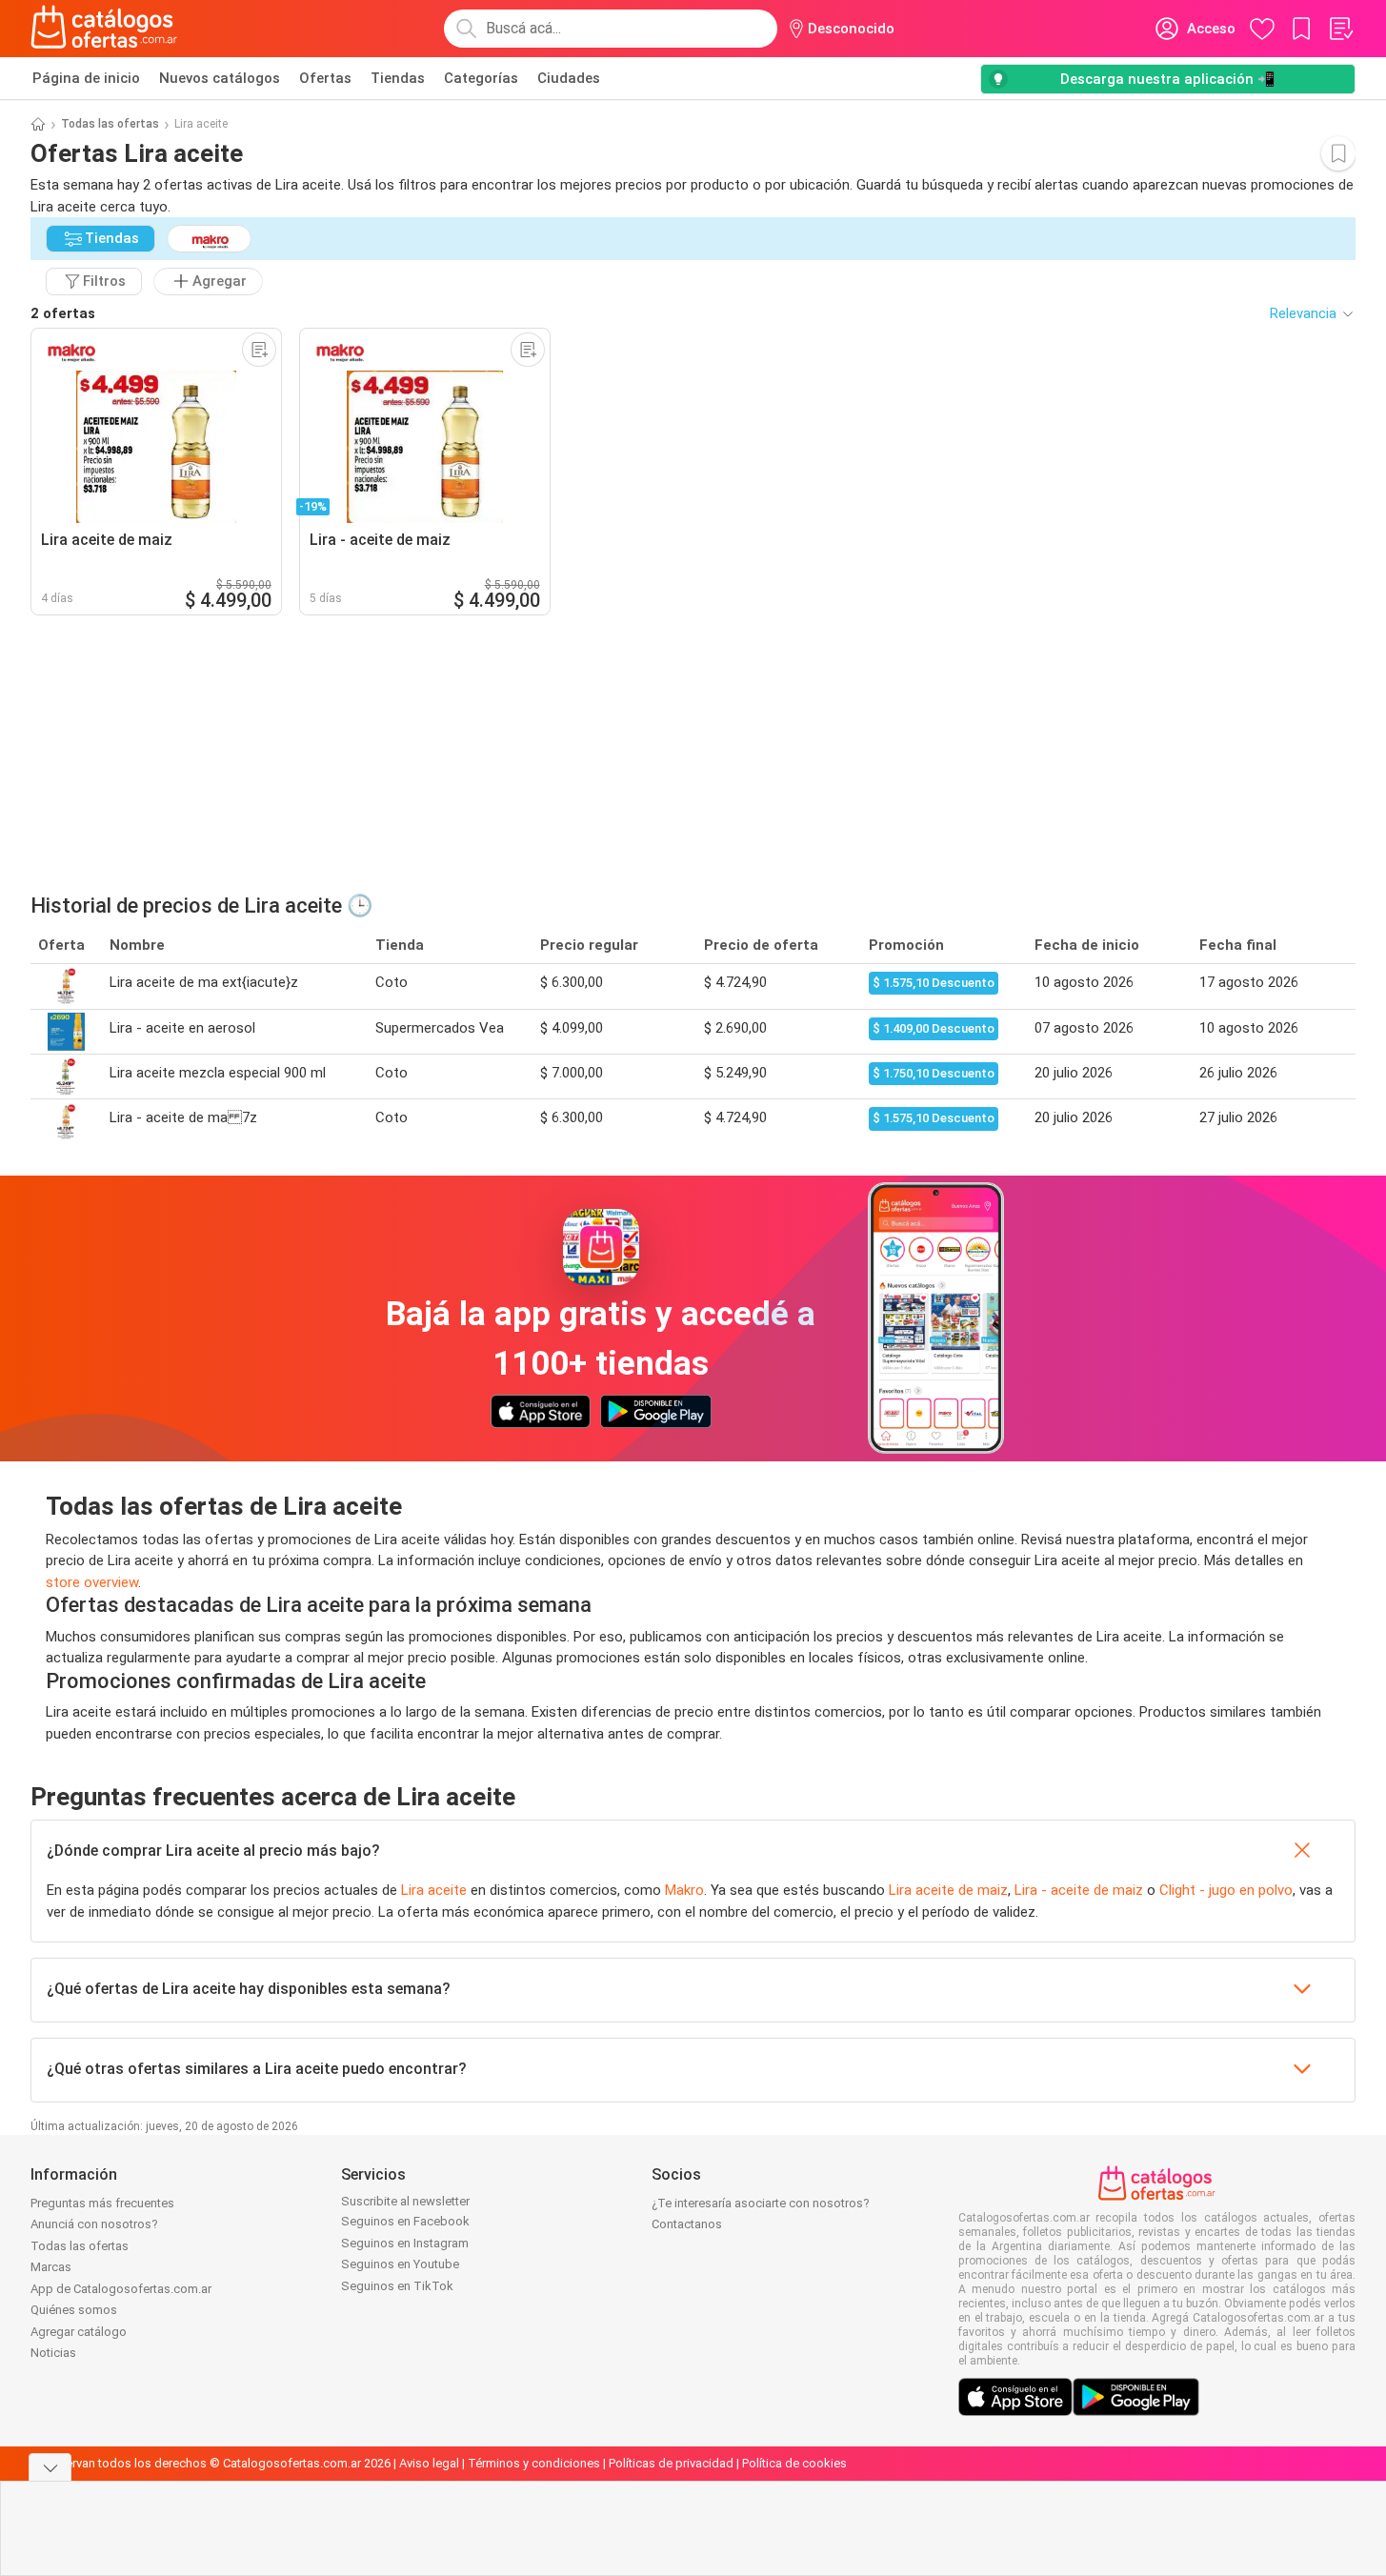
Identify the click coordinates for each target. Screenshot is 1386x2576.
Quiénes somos (74, 2310)
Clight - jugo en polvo (1226, 1890)
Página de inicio (86, 78)
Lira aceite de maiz (948, 1890)
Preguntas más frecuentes (102, 2203)
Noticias (53, 2353)
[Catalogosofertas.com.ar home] (104, 29)
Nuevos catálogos (220, 78)
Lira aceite (434, 1890)
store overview (92, 1582)
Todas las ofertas (110, 124)
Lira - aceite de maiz (1079, 1890)
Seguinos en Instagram (405, 2243)
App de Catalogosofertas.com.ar (121, 2289)
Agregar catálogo (79, 2332)
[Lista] (1340, 29)
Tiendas (398, 78)
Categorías (481, 78)
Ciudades (569, 78)
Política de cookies (794, 2463)
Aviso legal (429, 2463)
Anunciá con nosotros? (94, 2224)
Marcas (51, 2267)
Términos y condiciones (534, 2463)
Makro (684, 1890)
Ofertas (325, 78)
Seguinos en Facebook (405, 2221)
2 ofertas (63, 313)
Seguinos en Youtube (400, 2264)
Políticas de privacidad (671, 2463)
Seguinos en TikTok (397, 2286)
